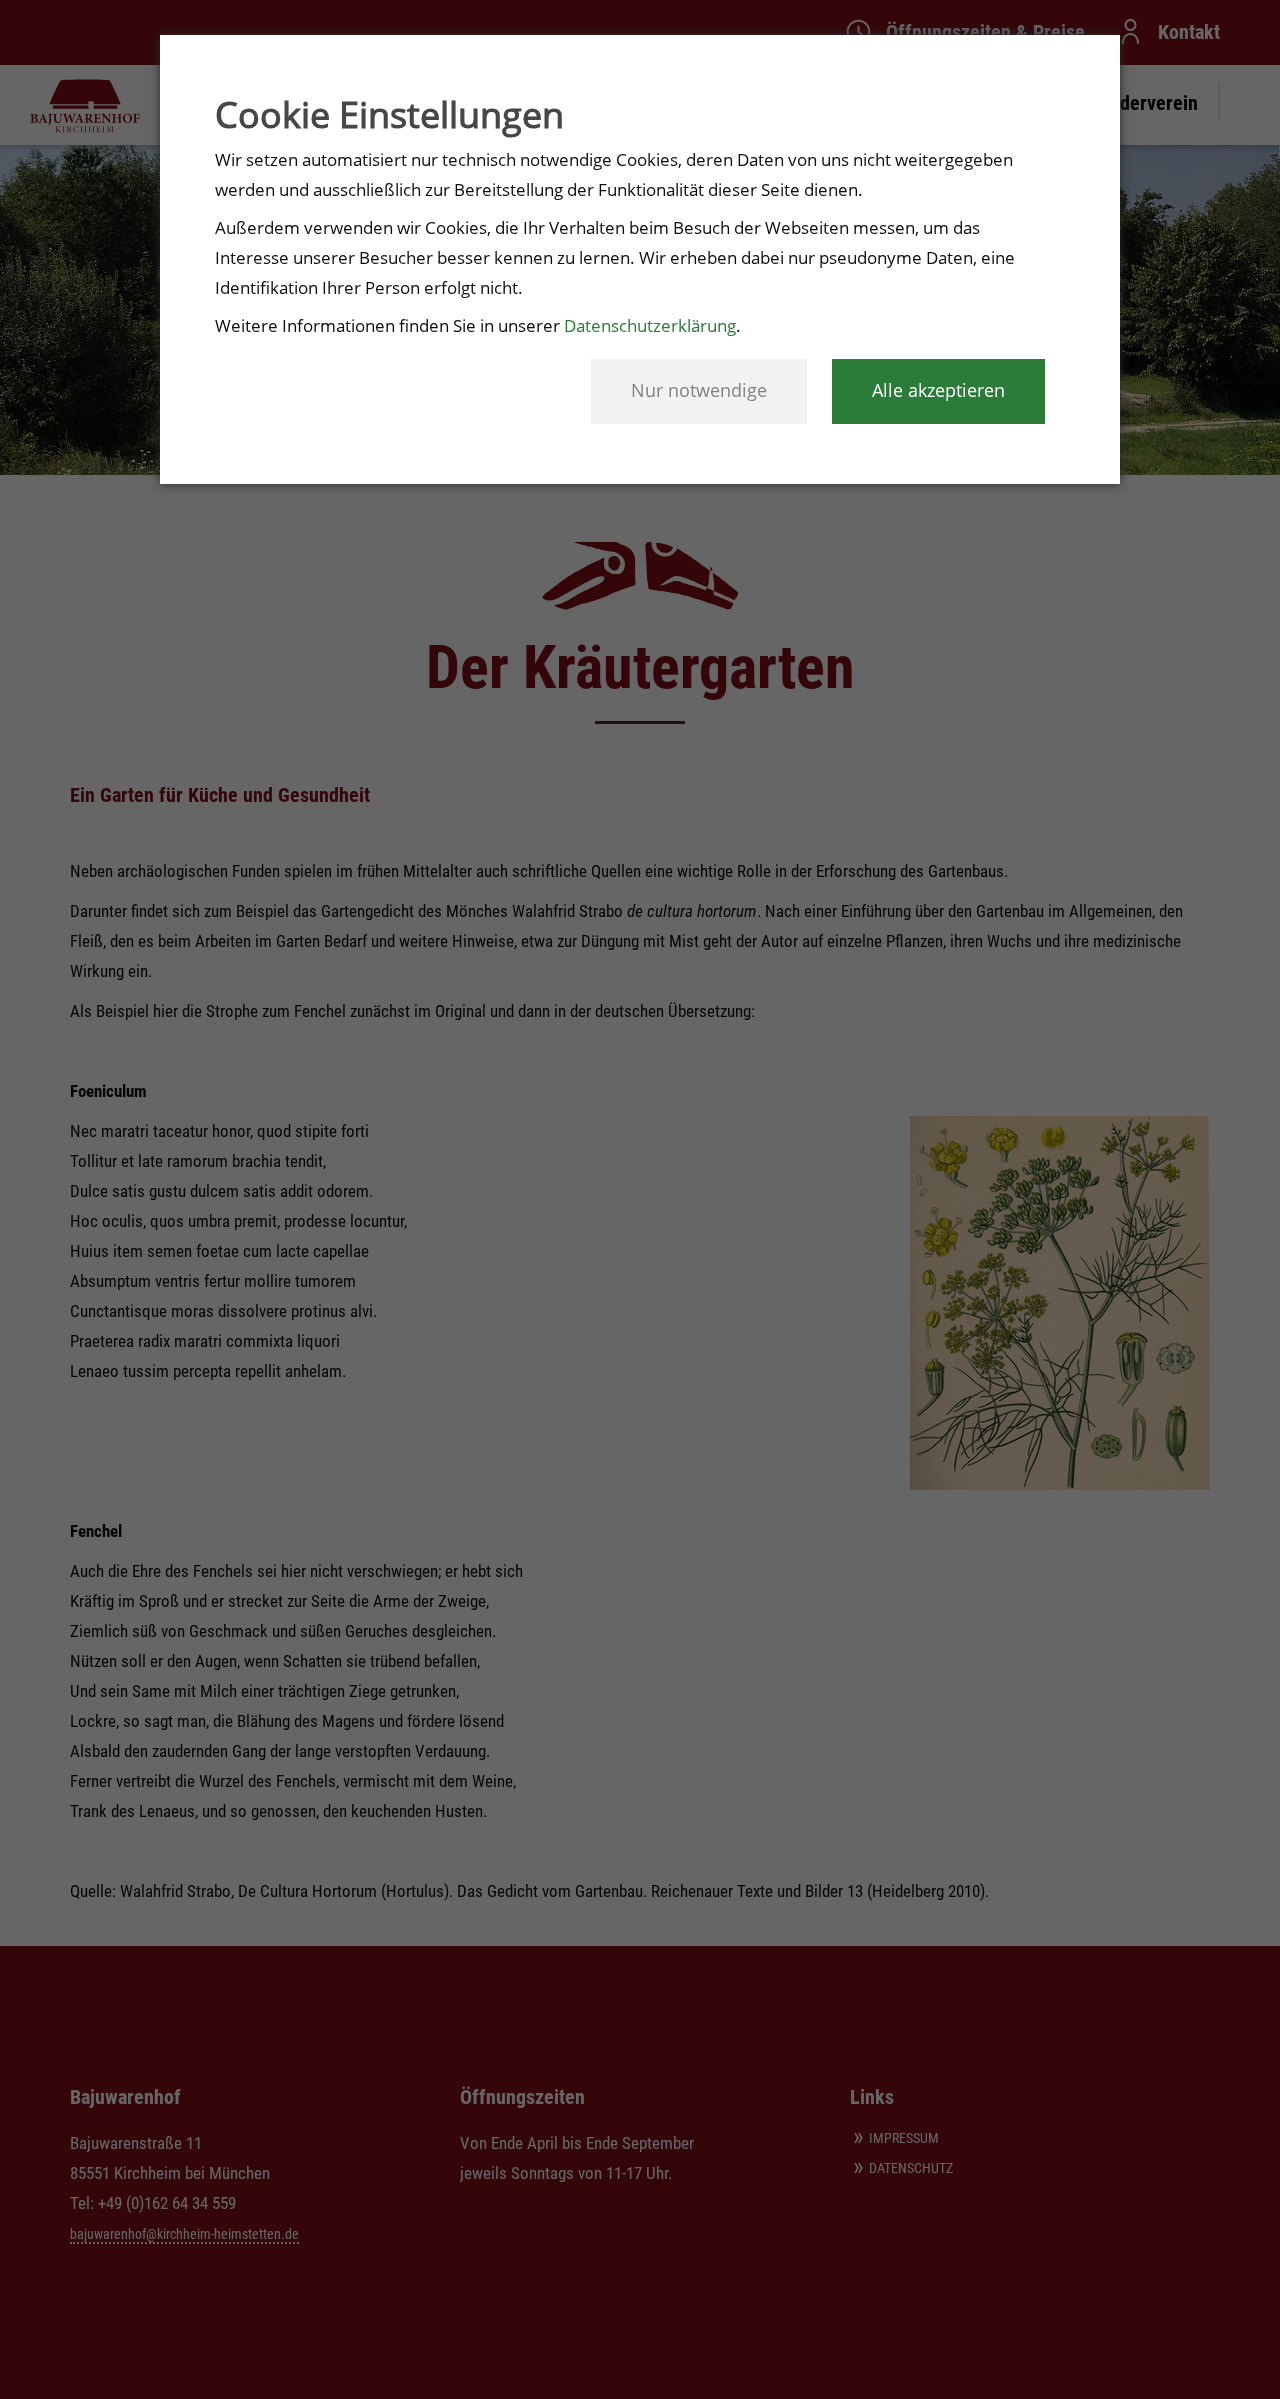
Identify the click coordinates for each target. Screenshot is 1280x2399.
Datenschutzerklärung (650, 325)
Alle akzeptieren (938, 390)
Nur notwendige (699, 390)
